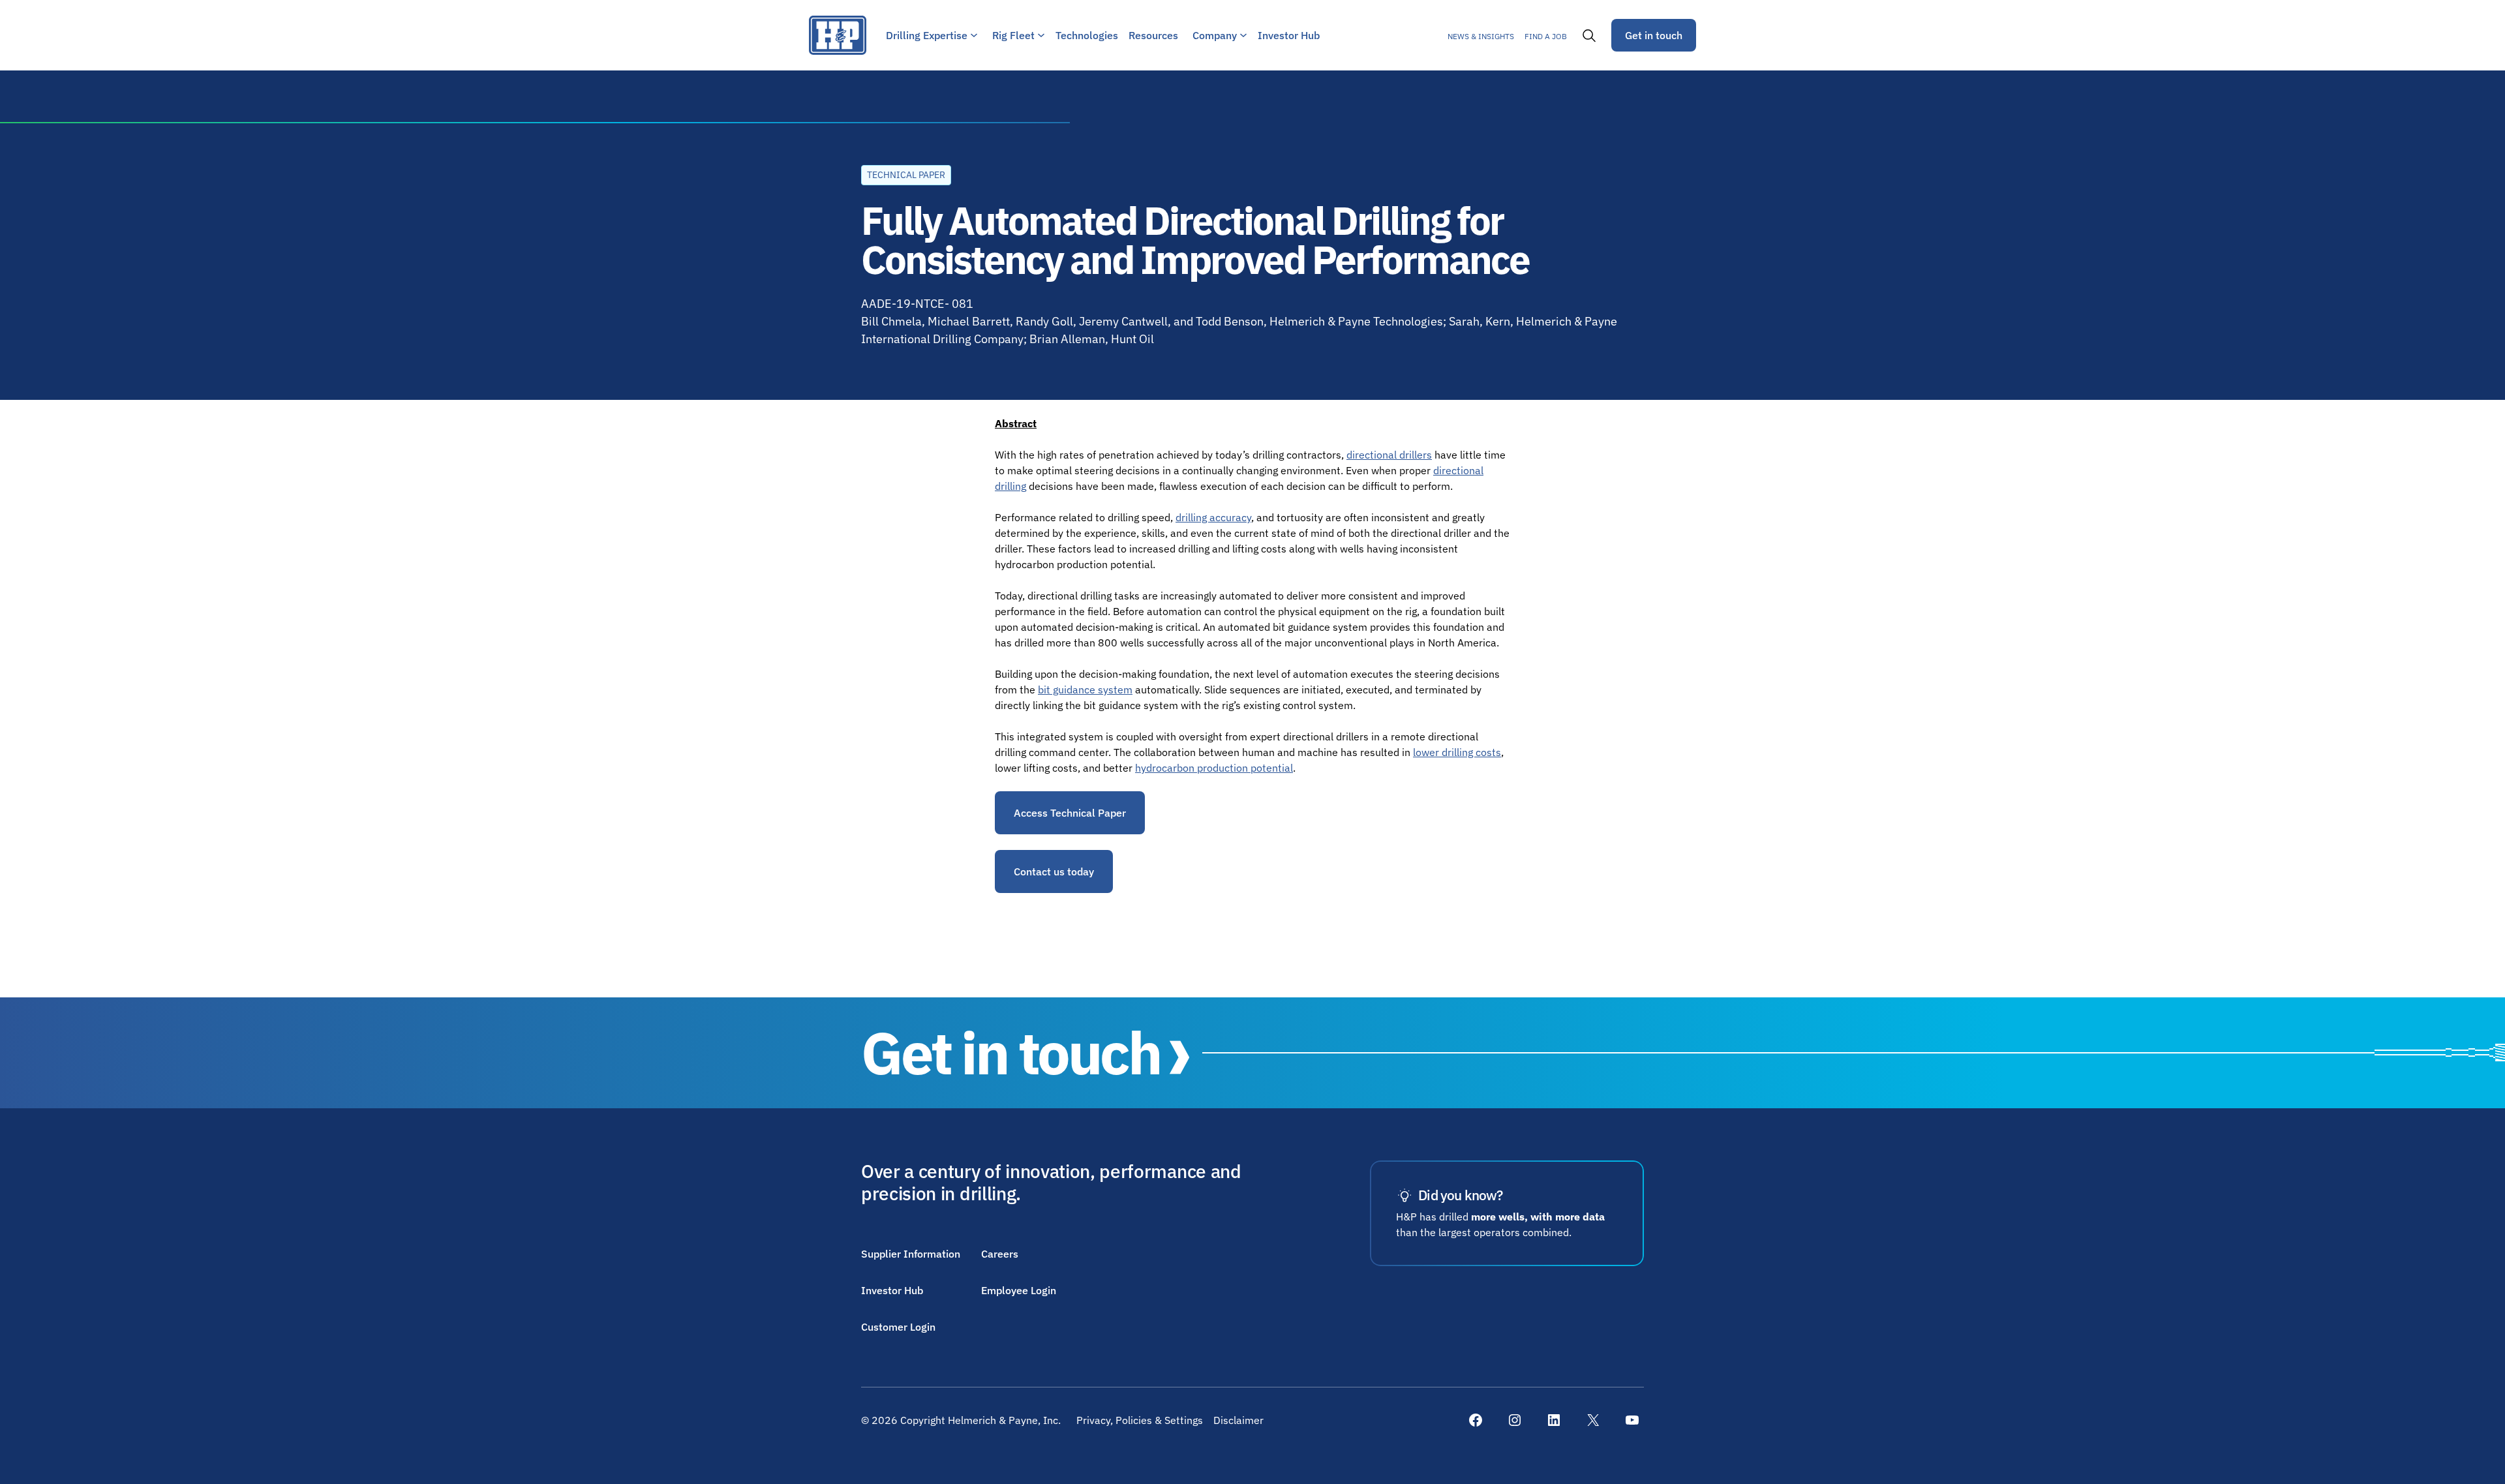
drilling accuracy (1213, 517)
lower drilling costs (1457, 752)
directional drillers (1389, 455)
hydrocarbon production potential (1214, 768)
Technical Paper (906, 175)
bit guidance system (1085, 689)
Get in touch (1654, 35)
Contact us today (1054, 871)
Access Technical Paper (1070, 813)
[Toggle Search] (1589, 35)
